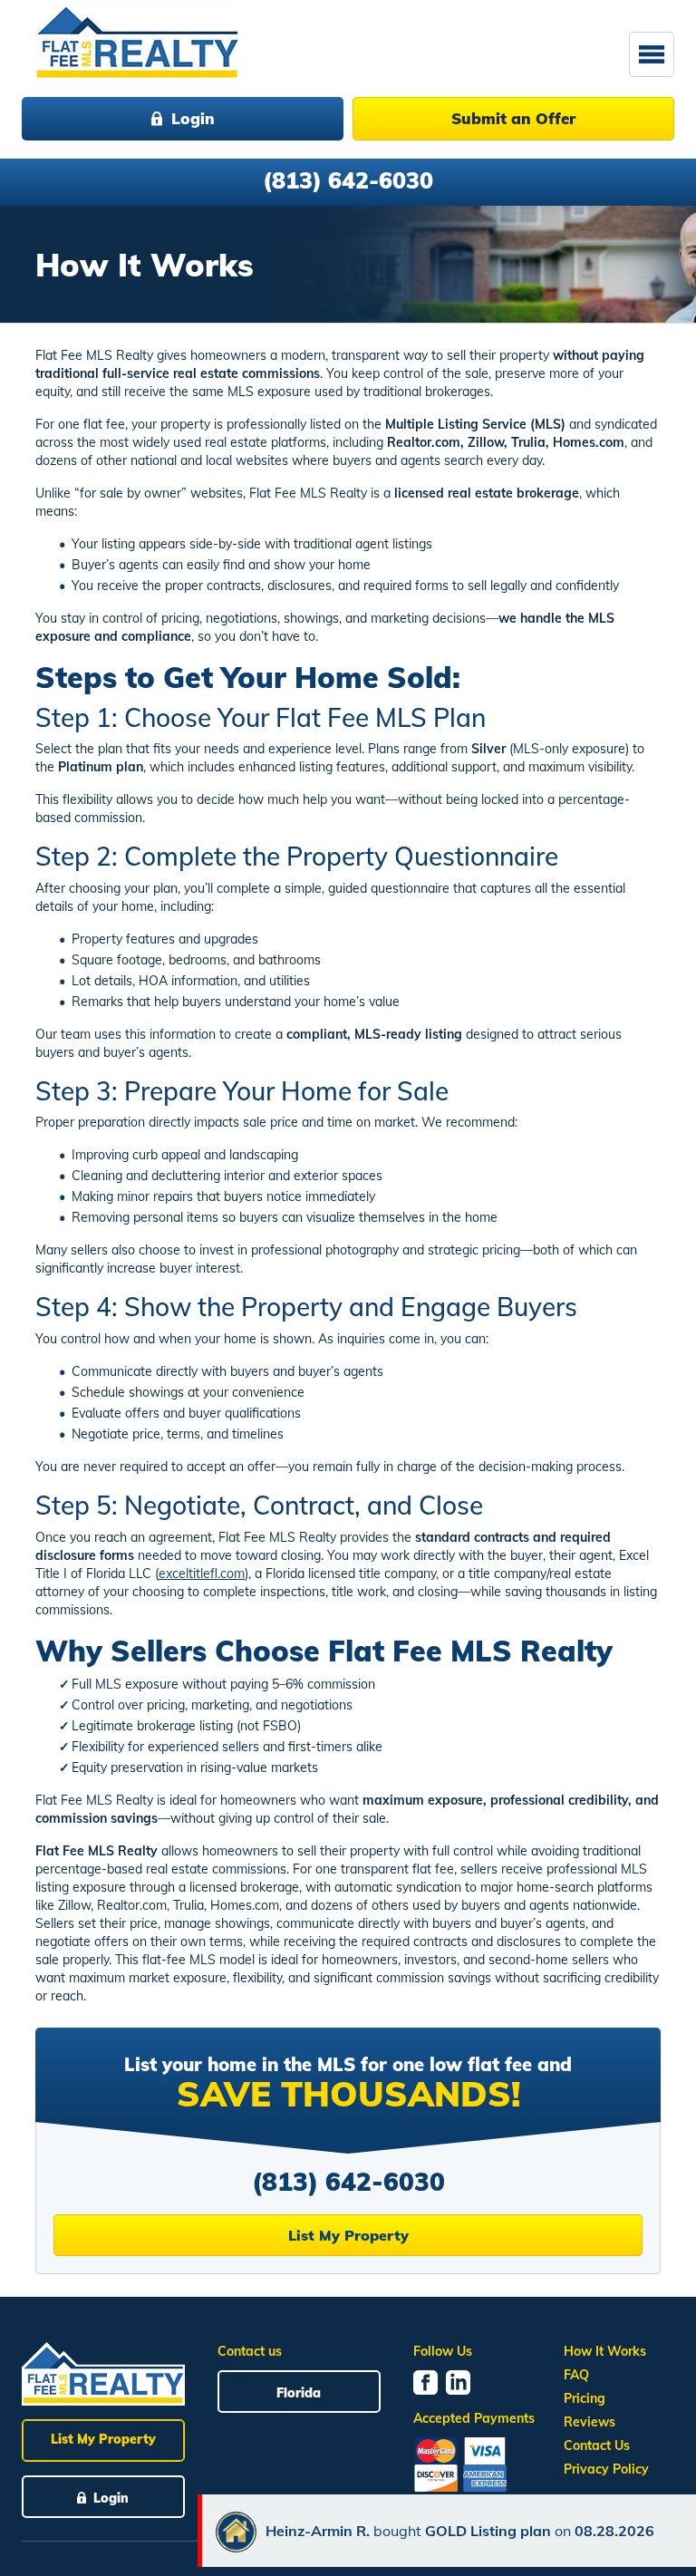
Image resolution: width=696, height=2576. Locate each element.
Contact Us (597, 2445)
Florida (299, 2393)
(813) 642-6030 (348, 180)
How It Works (605, 2351)
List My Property (348, 2235)
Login (193, 118)
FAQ (576, 2375)
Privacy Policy (606, 2469)
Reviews (590, 2422)
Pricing (585, 2398)
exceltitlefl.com (202, 1574)
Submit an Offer (513, 118)
